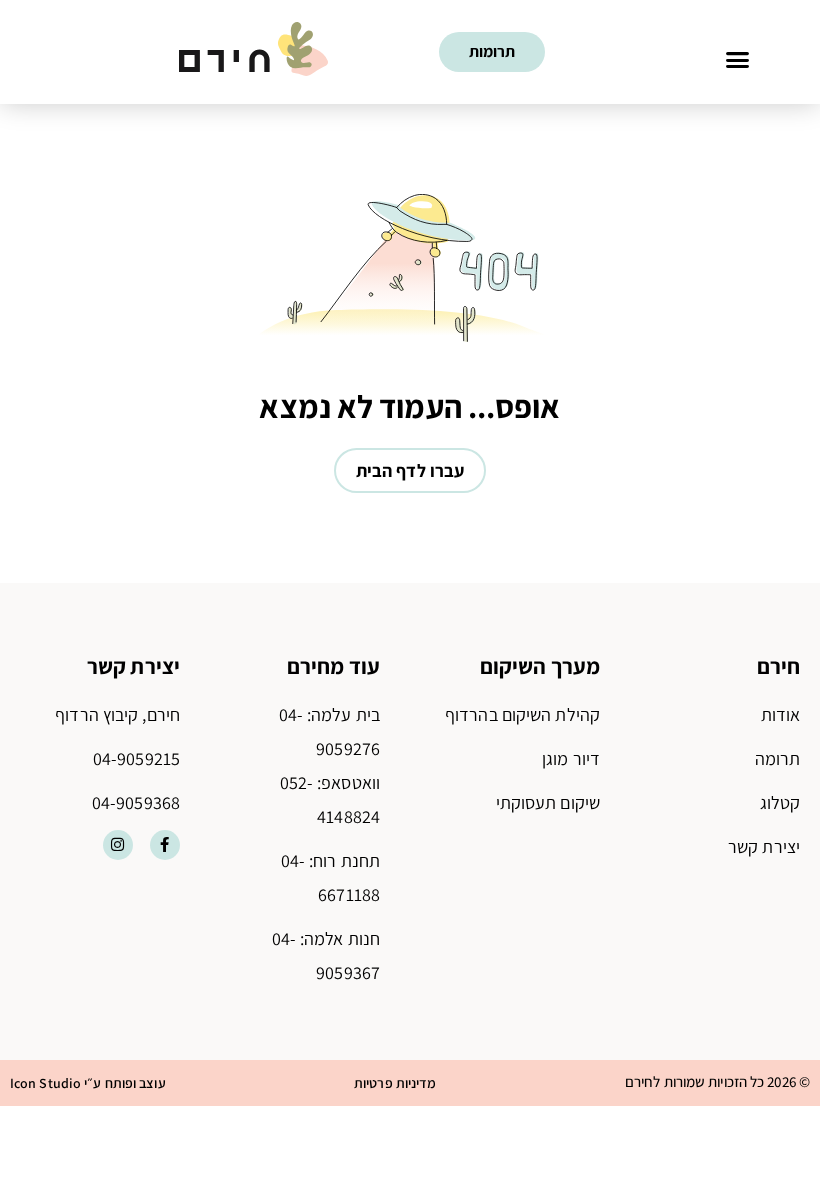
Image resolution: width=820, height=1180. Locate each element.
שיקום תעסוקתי (548, 802)
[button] (738, 59)
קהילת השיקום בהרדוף (522, 714)
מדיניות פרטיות (395, 1083)
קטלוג (780, 802)
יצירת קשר (764, 846)
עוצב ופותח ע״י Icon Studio (88, 1083)
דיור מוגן (571, 758)
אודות (781, 714)
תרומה (778, 758)
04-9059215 (136, 758)
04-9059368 (136, 802)
